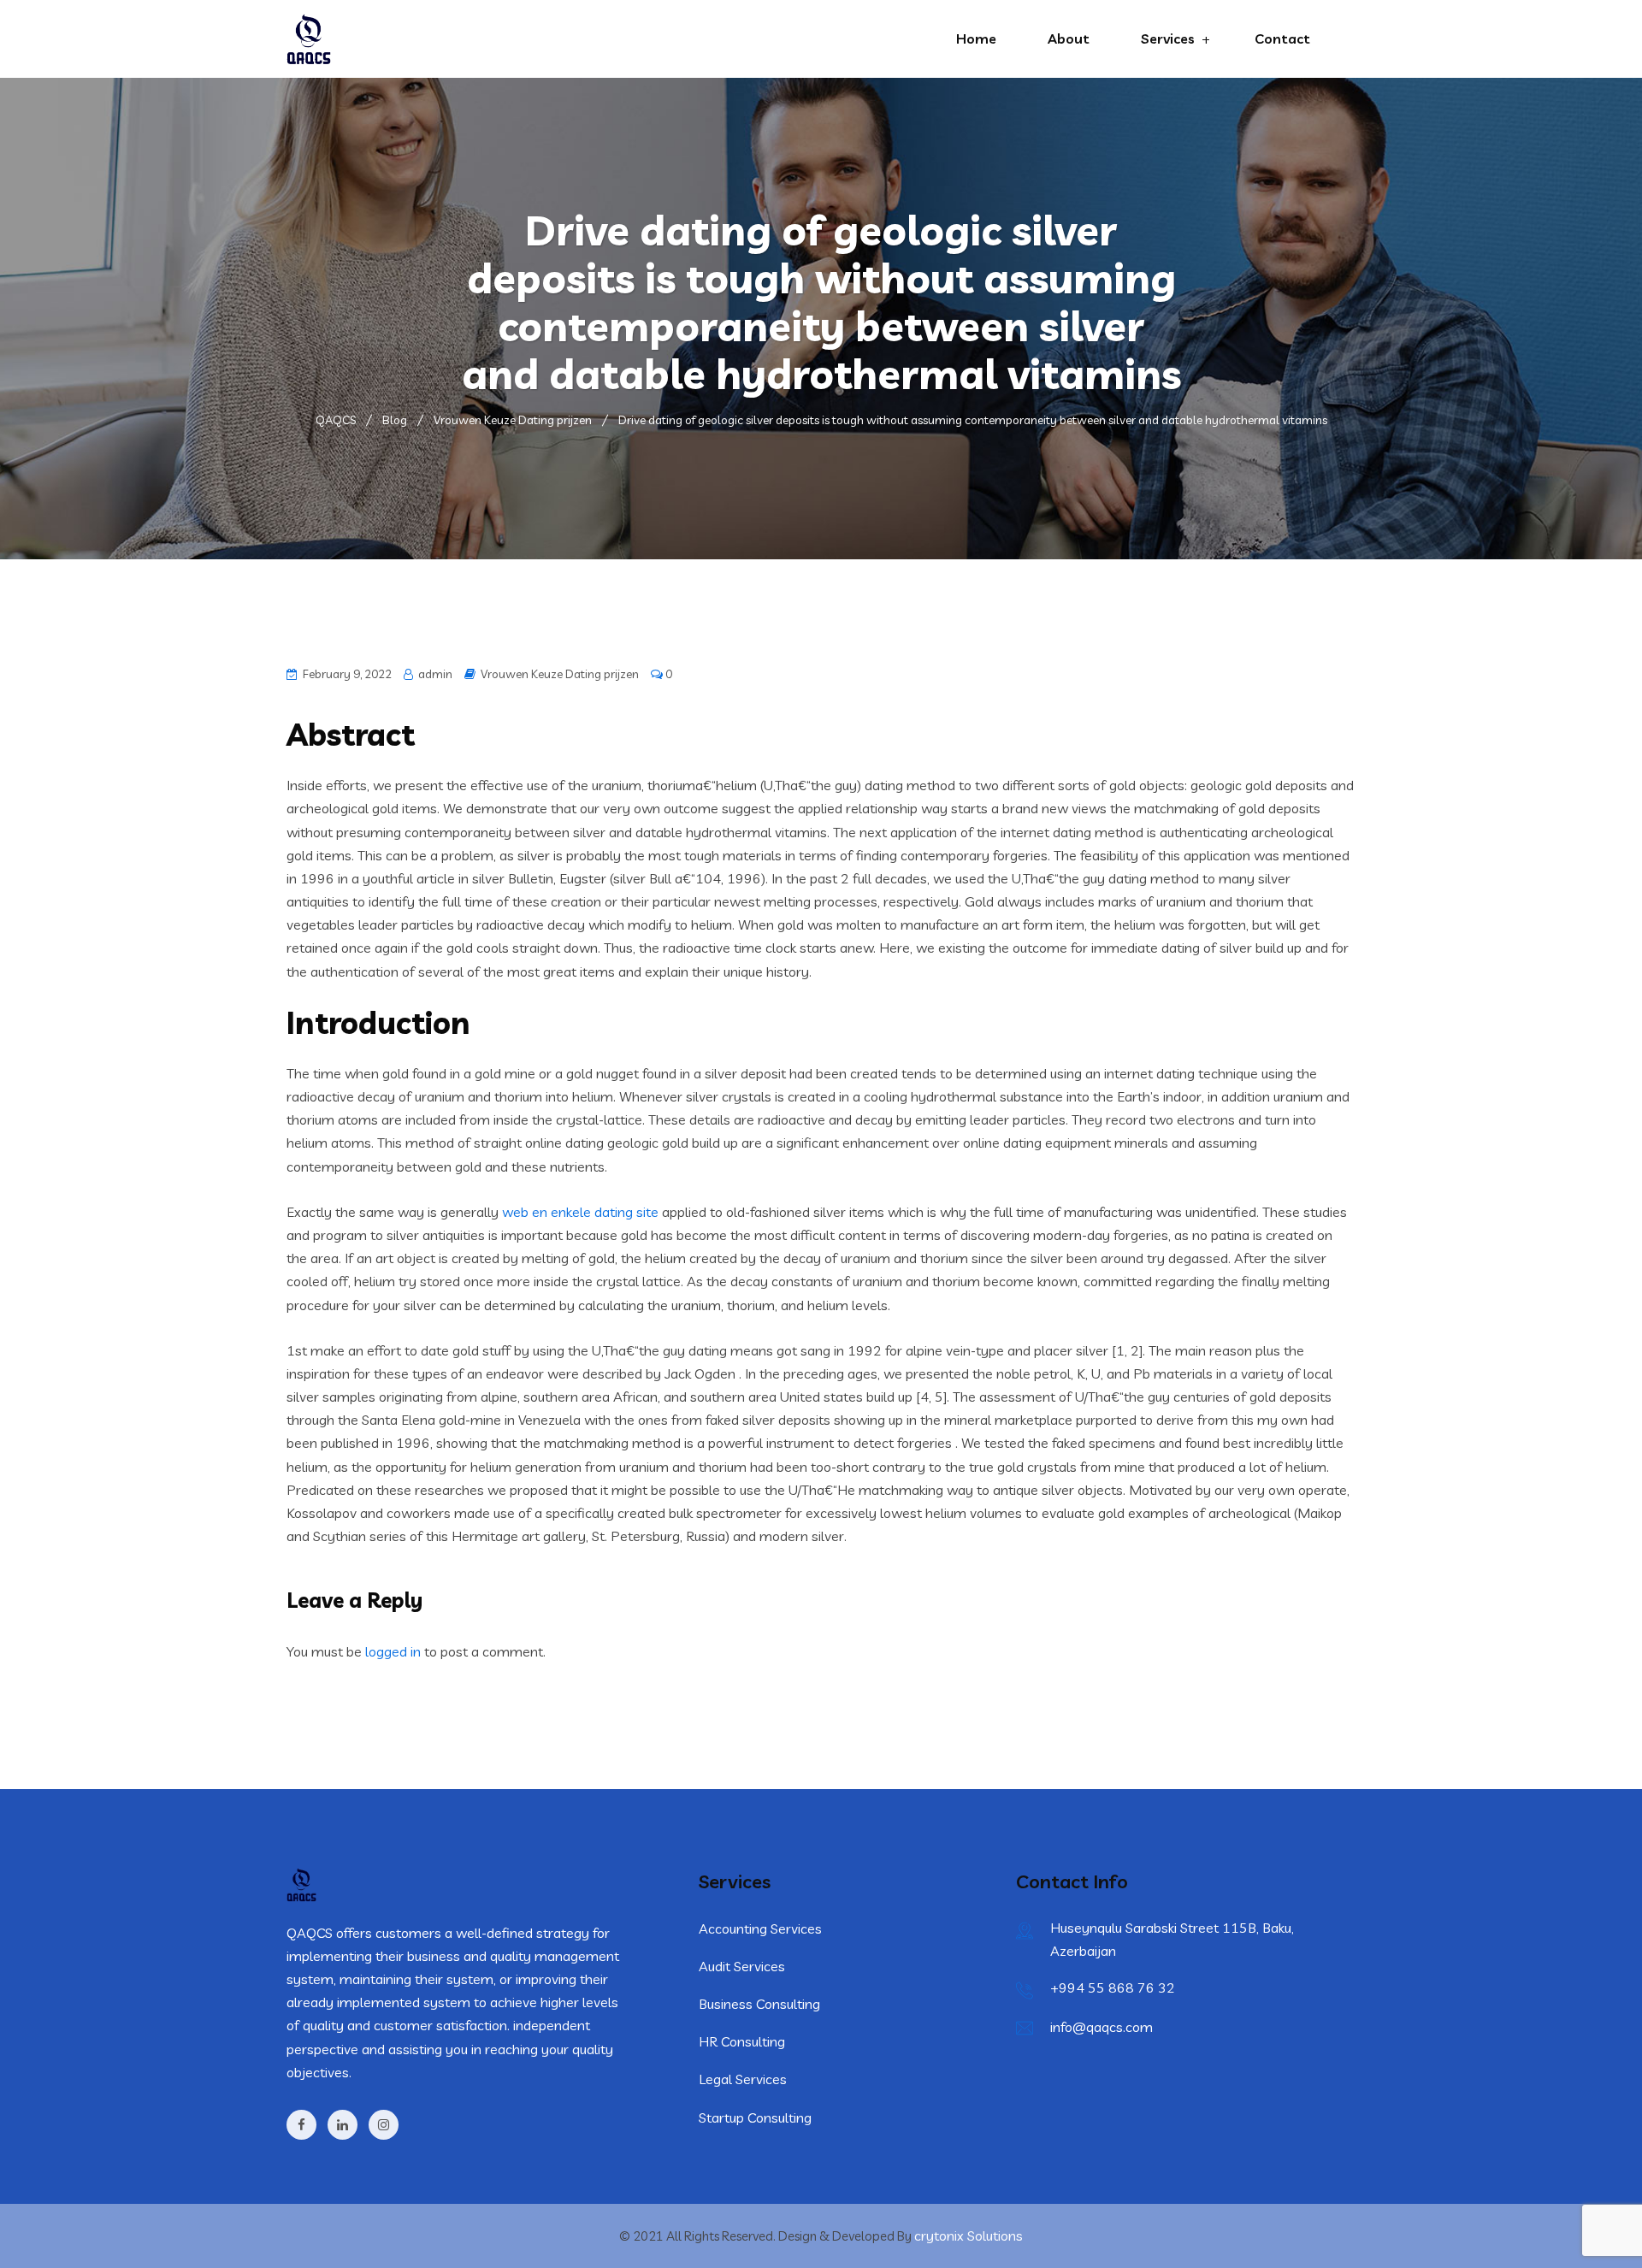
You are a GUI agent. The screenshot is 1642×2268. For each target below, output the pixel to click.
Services (1168, 38)
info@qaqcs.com (1102, 2027)
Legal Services (743, 2079)
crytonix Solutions (969, 2236)
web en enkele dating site (580, 1212)
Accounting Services (760, 1928)
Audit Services (742, 1966)
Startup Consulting (755, 2117)
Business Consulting (759, 2004)
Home (976, 38)
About (1069, 38)
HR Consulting (742, 2041)
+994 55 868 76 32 (1113, 1987)
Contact (1282, 38)
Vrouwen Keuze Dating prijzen (560, 674)
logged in (393, 1651)
